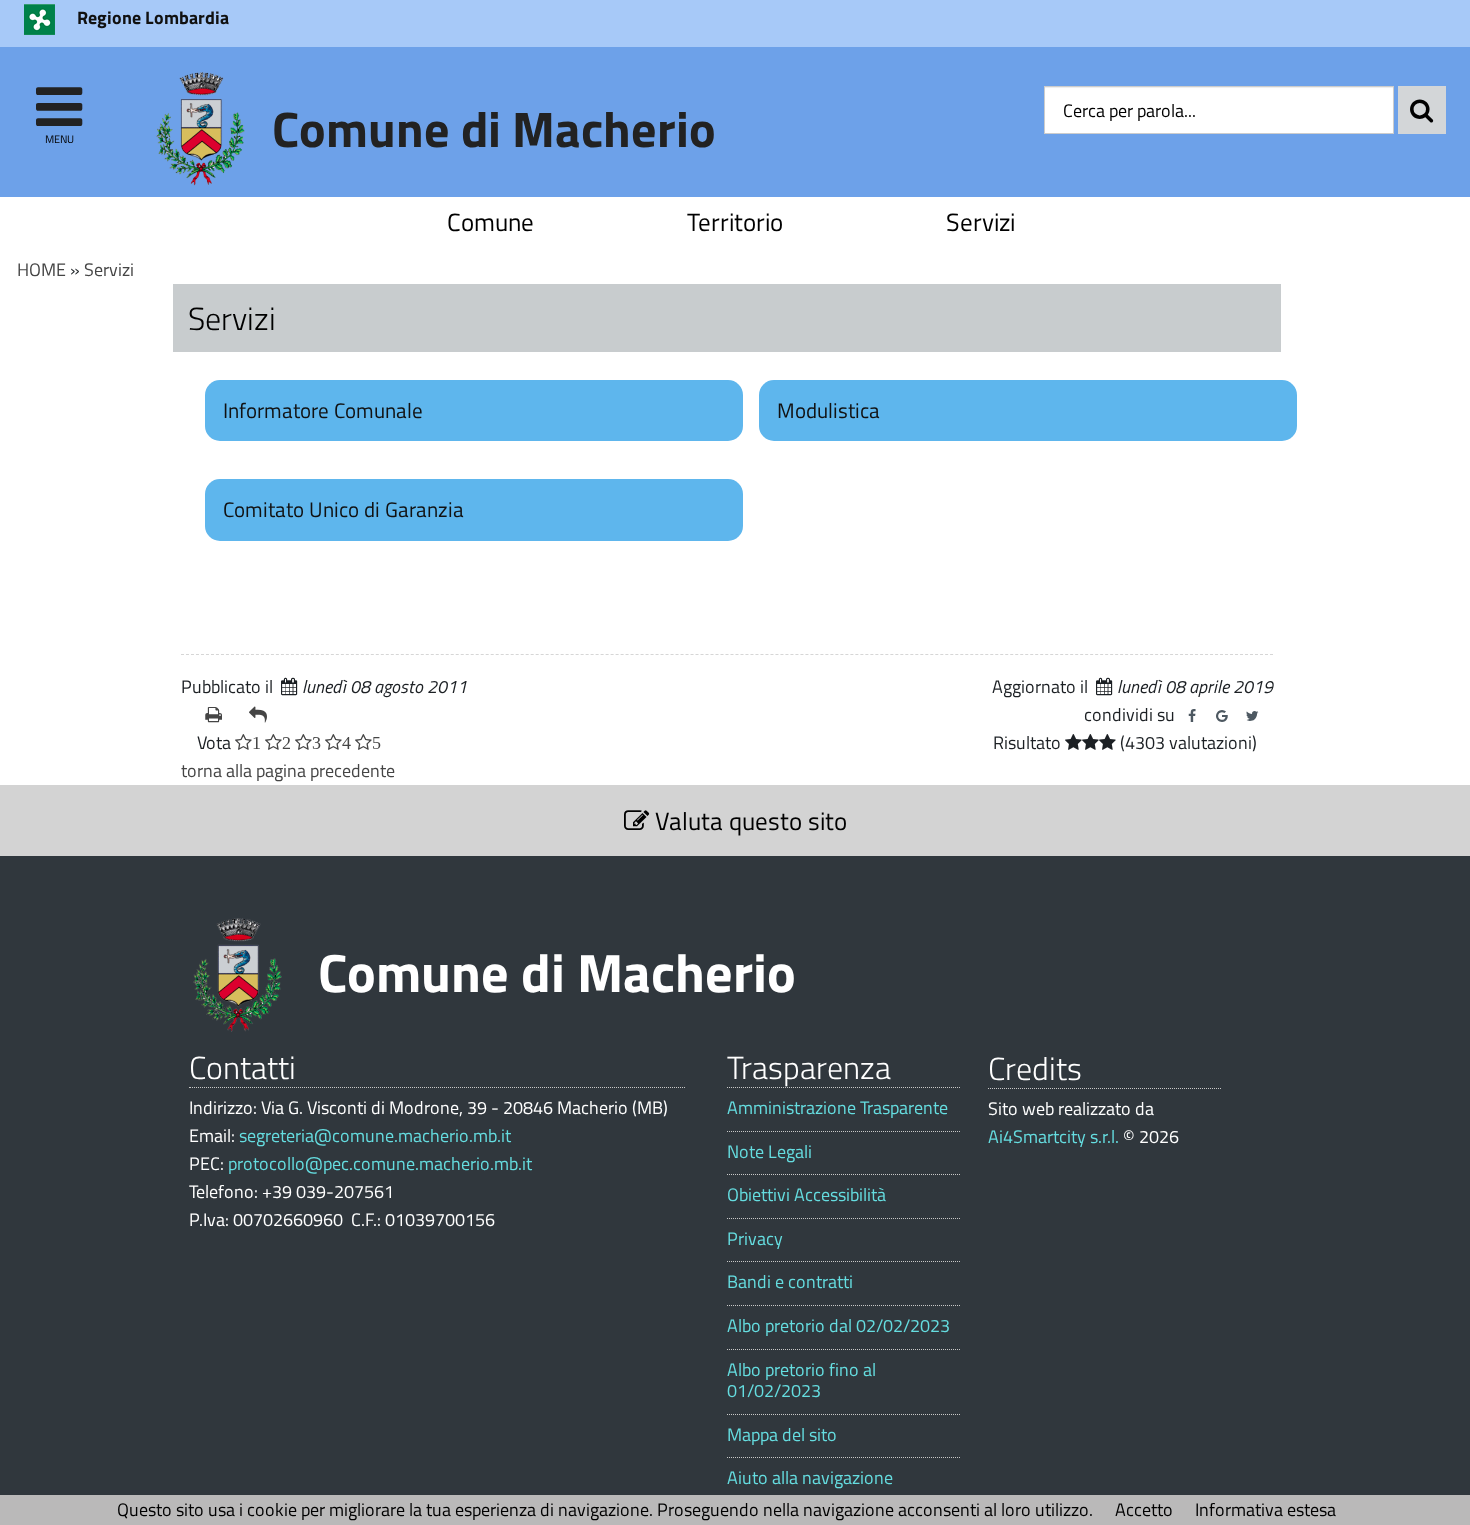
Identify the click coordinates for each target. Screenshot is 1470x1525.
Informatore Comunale (323, 410)
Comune (490, 221)
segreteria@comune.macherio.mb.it (375, 1135)
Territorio (735, 221)
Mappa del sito (782, 1435)
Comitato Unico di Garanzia (343, 509)
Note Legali (769, 1152)
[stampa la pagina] (219, 715)
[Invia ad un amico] (263, 715)
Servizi (980, 221)
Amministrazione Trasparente (837, 1108)
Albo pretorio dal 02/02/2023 (838, 1326)
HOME (41, 269)
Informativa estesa (1265, 1509)
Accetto (1144, 1509)
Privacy (755, 1239)
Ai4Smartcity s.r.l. (1053, 1136)
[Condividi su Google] (1222, 716)
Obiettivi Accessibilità (806, 1195)
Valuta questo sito (748, 820)
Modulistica (828, 410)
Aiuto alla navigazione (810, 1478)
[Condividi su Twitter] (1252, 716)
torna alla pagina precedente (288, 770)
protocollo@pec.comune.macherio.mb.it (380, 1163)
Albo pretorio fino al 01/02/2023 (801, 1380)
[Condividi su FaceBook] (1192, 716)
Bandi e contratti (790, 1282)
